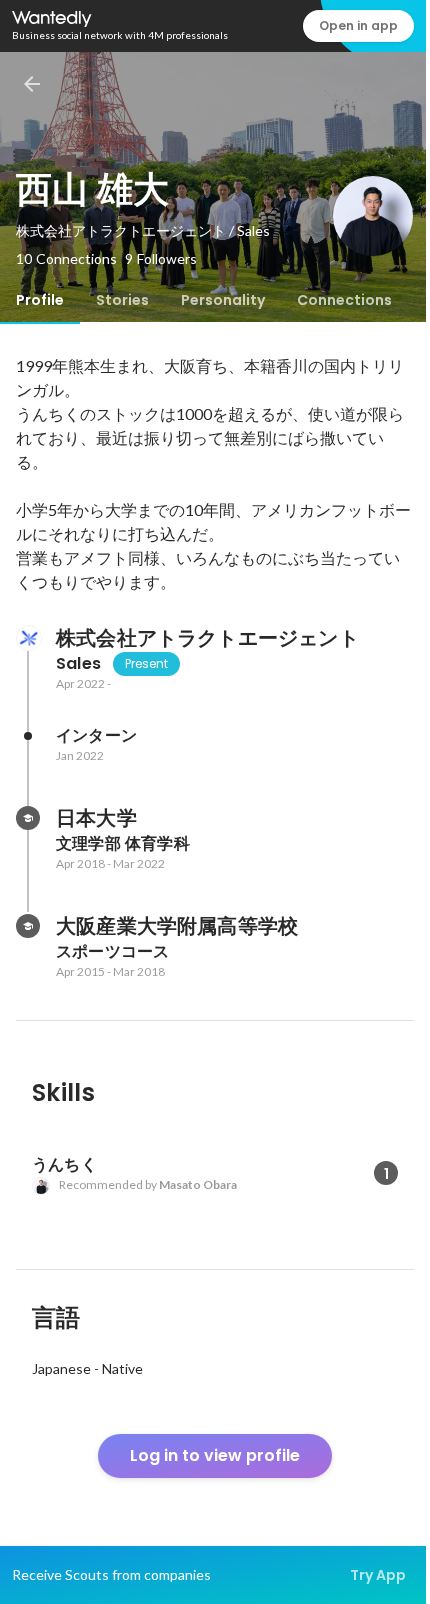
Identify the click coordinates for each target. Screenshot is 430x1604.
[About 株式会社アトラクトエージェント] (28, 638)
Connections (344, 300)
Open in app (358, 25)
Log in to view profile (215, 1455)
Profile (40, 300)
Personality (223, 300)
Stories (122, 300)
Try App (378, 1575)
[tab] (40, 300)
